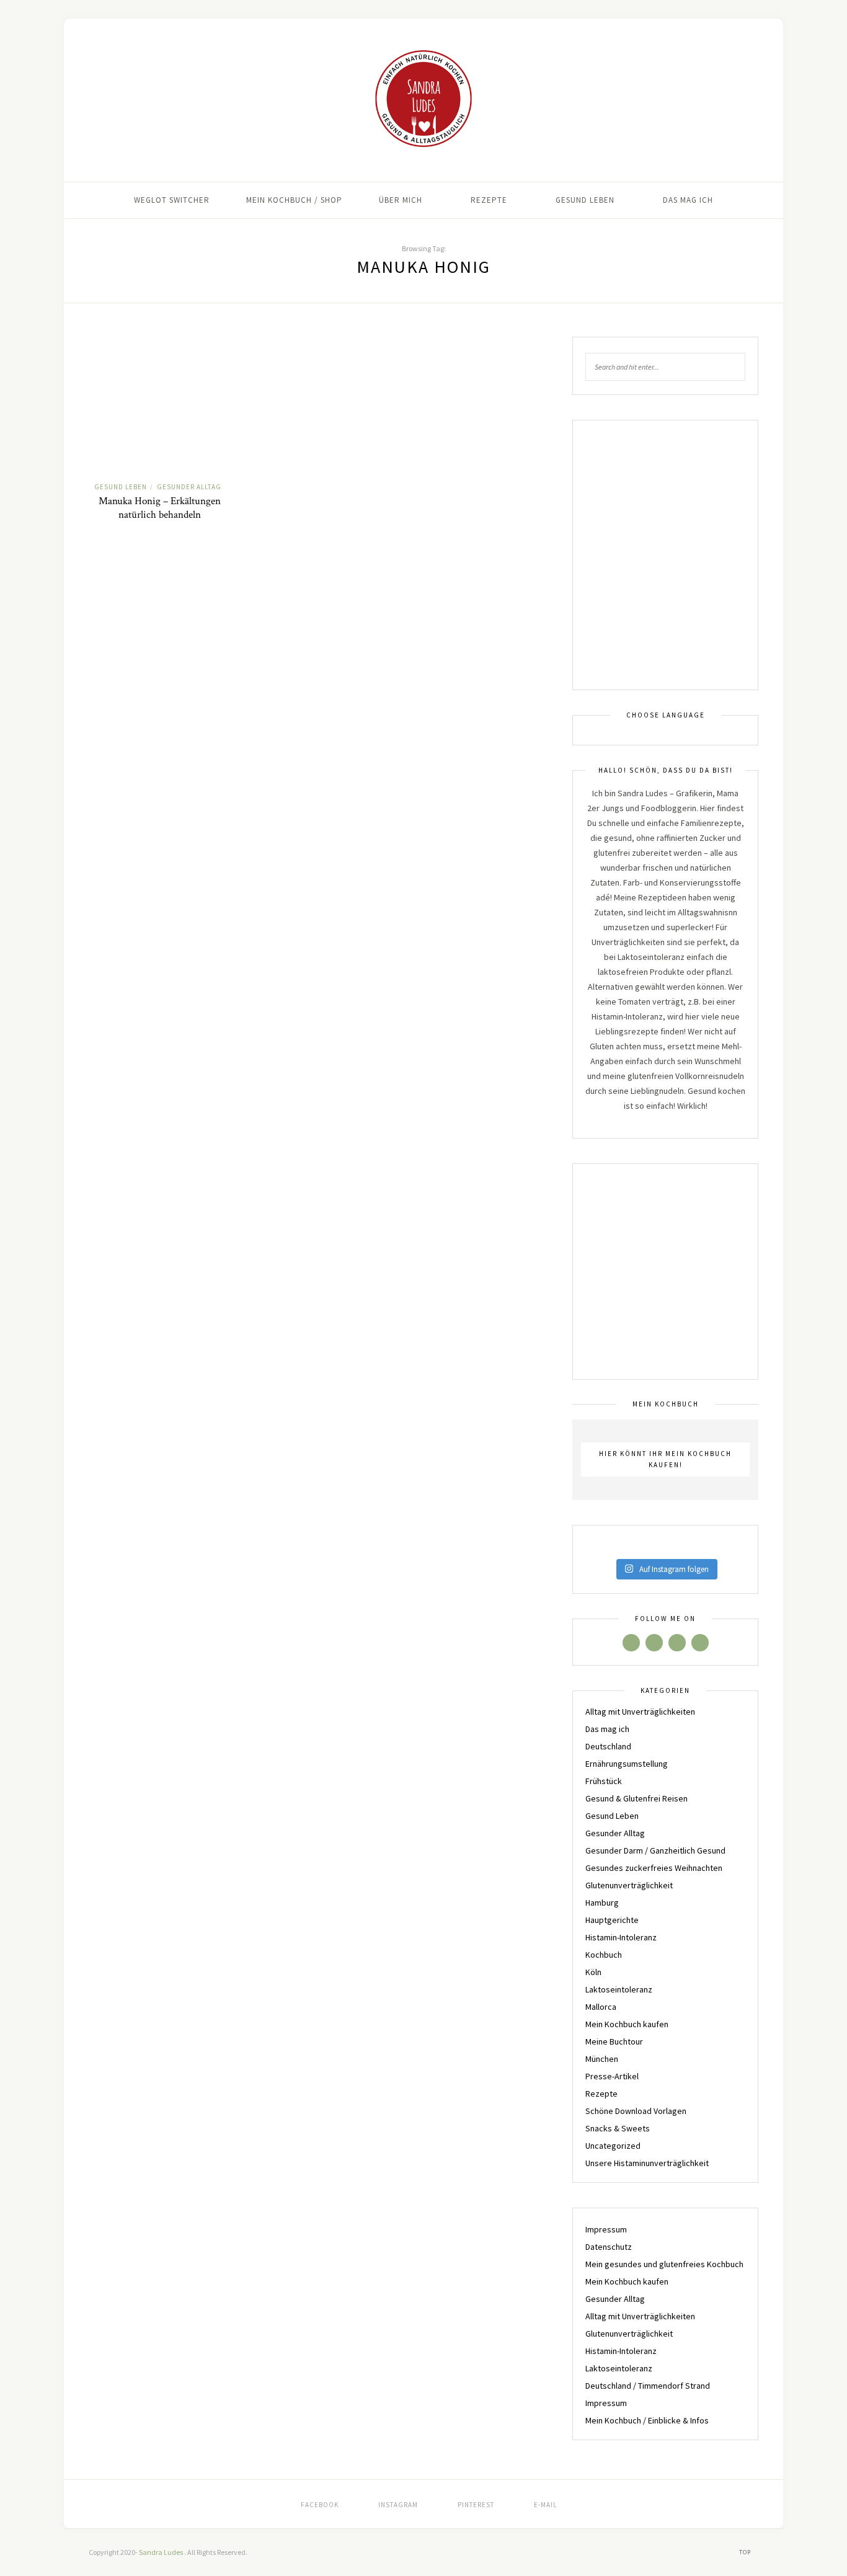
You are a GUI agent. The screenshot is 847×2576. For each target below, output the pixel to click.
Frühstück (604, 1781)
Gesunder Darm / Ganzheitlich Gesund (655, 1850)
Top (746, 2552)
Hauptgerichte (612, 1920)
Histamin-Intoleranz (621, 1937)
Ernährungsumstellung (627, 1764)
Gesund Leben (585, 200)
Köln (593, 1972)
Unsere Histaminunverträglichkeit (647, 2163)
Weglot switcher (172, 200)
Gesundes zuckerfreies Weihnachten (654, 1868)
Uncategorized (613, 2146)
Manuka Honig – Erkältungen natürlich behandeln (160, 508)
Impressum (606, 2229)
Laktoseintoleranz (619, 1989)
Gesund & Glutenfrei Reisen (636, 1798)
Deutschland (608, 1746)
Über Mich (401, 200)
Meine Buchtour (614, 2041)
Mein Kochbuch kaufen (627, 2024)
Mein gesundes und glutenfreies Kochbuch (664, 2264)
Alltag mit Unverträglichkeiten (640, 1712)
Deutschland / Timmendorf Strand (648, 2386)
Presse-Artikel (612, 2076)
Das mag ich (688, 200)
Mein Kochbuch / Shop (294, 200)
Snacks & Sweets (618, 2128)
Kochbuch (604, 1955)
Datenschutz (609, 2247)
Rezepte (489, 200)
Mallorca (601, 2007)
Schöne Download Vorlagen (636, 2111)
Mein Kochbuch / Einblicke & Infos (647, 2420)
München (602, 2059)
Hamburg (602, 1903)
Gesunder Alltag (189, 487)
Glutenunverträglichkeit (629, 1885)
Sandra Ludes (162, 2552)
